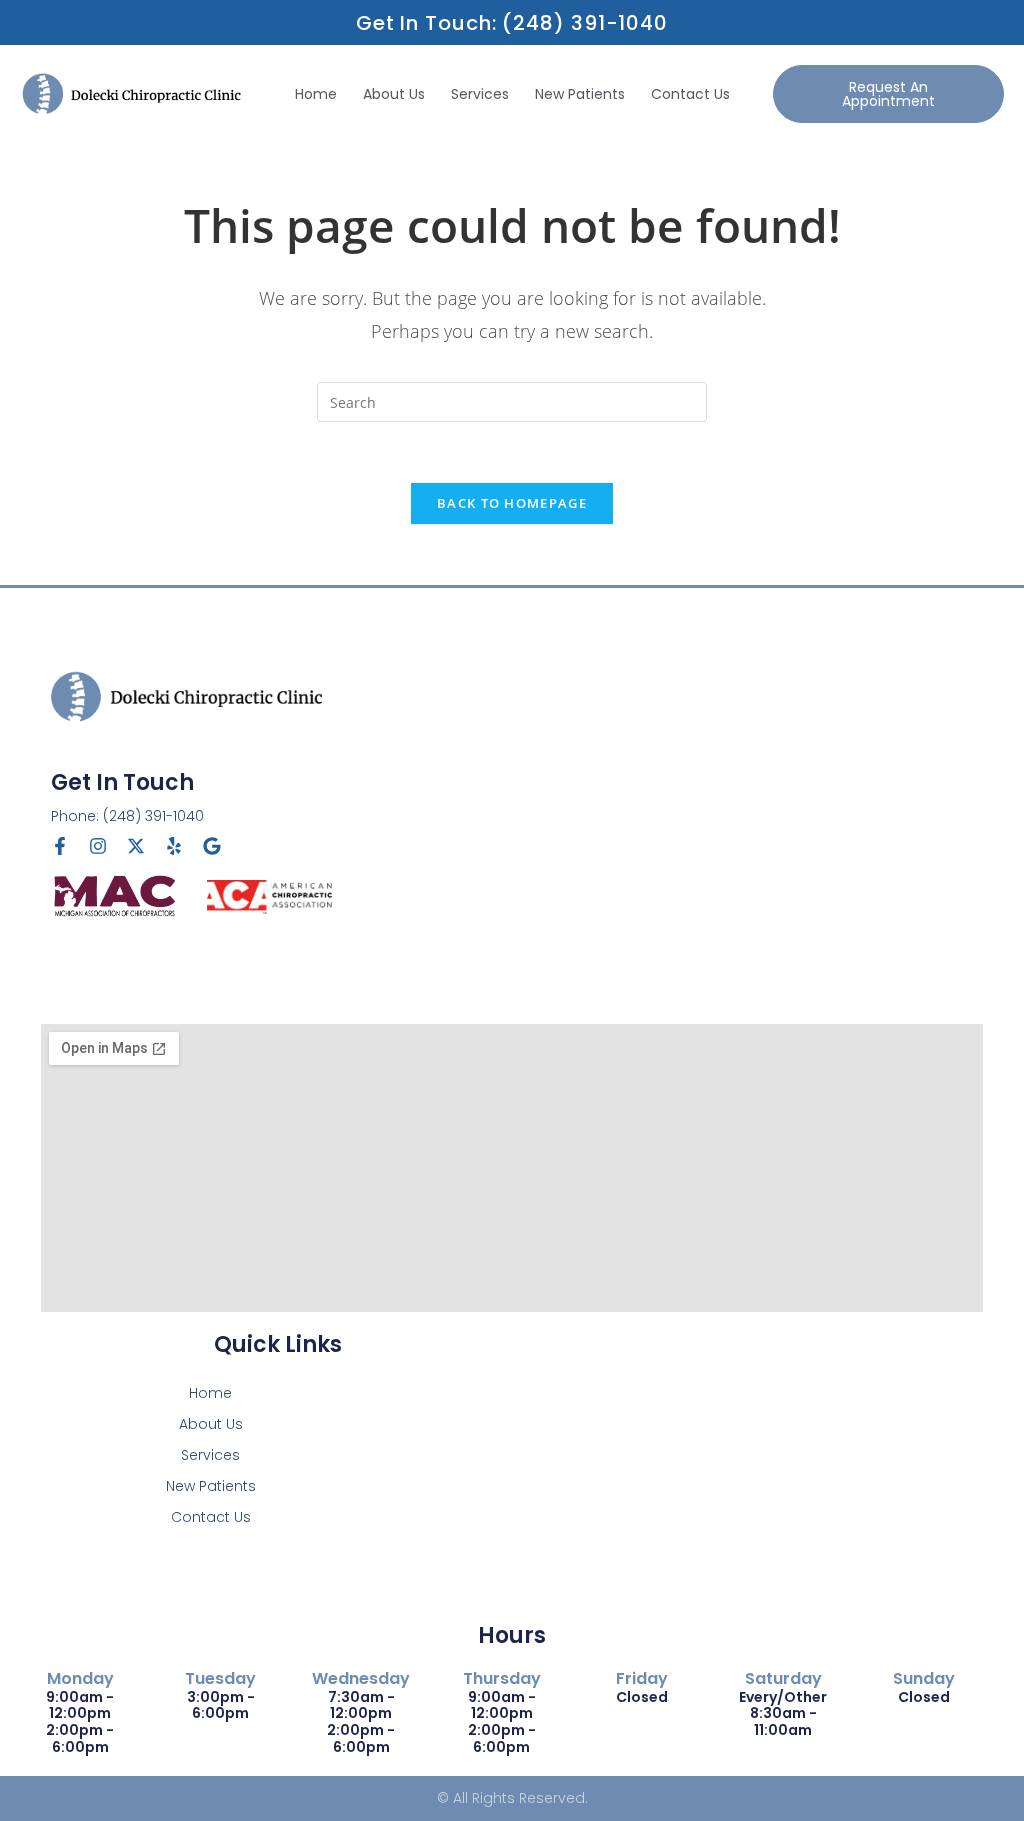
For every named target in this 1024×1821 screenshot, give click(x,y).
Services (480, 94)
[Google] (212, 846)
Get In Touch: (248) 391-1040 (512, 23)
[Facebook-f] (60, 846)
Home (316, 94)
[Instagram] (98, 846)
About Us (394, 94)
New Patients (580, 94)
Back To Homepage (512, 503)
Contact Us (690, 94)
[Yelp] (174, 846)
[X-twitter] (136, 846)
